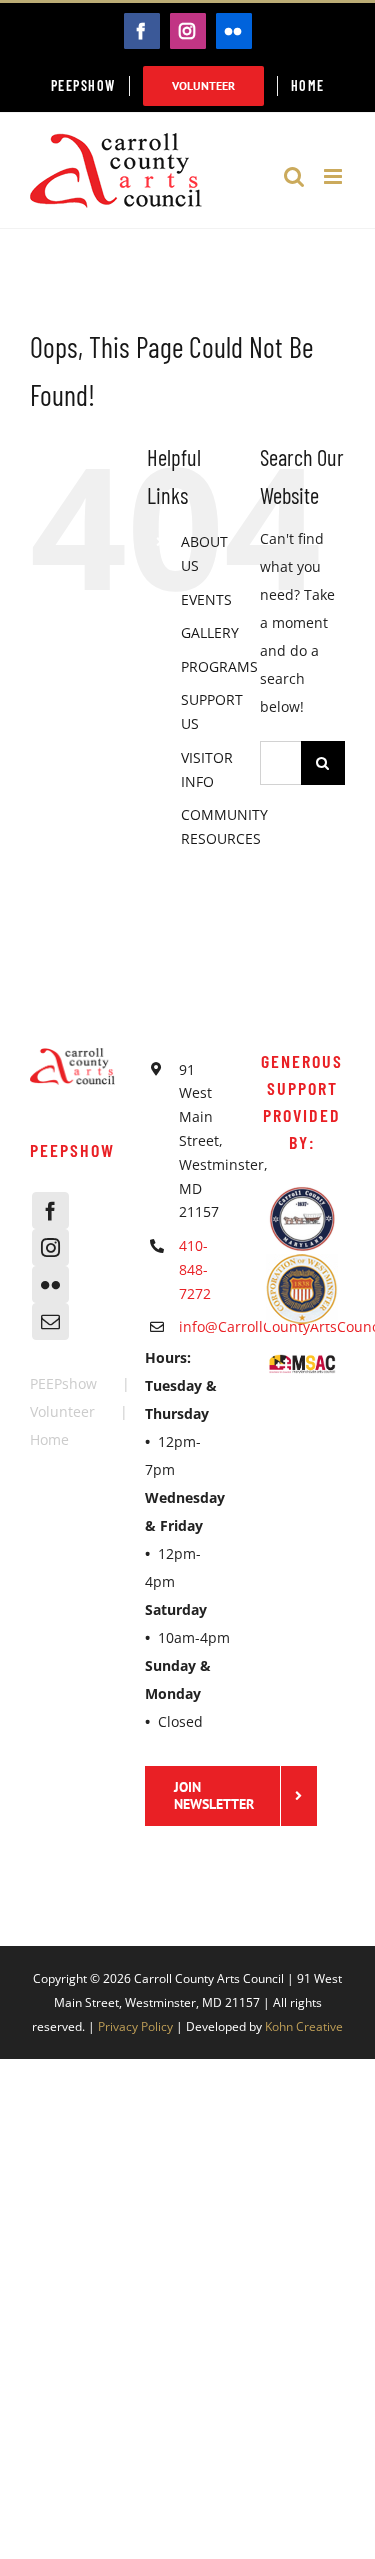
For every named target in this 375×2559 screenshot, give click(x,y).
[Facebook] (50, 1210)
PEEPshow (63, 1383)
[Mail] (50, 1321)
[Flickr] (50, 1284)
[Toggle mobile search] (294, 176)
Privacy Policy (135, 2026)
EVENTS (206, 599)
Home (49, 1439)
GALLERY (210, 632)
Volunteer (62, 1411)
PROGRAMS (219, 666)
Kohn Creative (304, 2026)
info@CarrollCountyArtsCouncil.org (204, 1326)
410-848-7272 (195, 1269)
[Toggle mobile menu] (334, 176)
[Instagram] (50, 1247)
